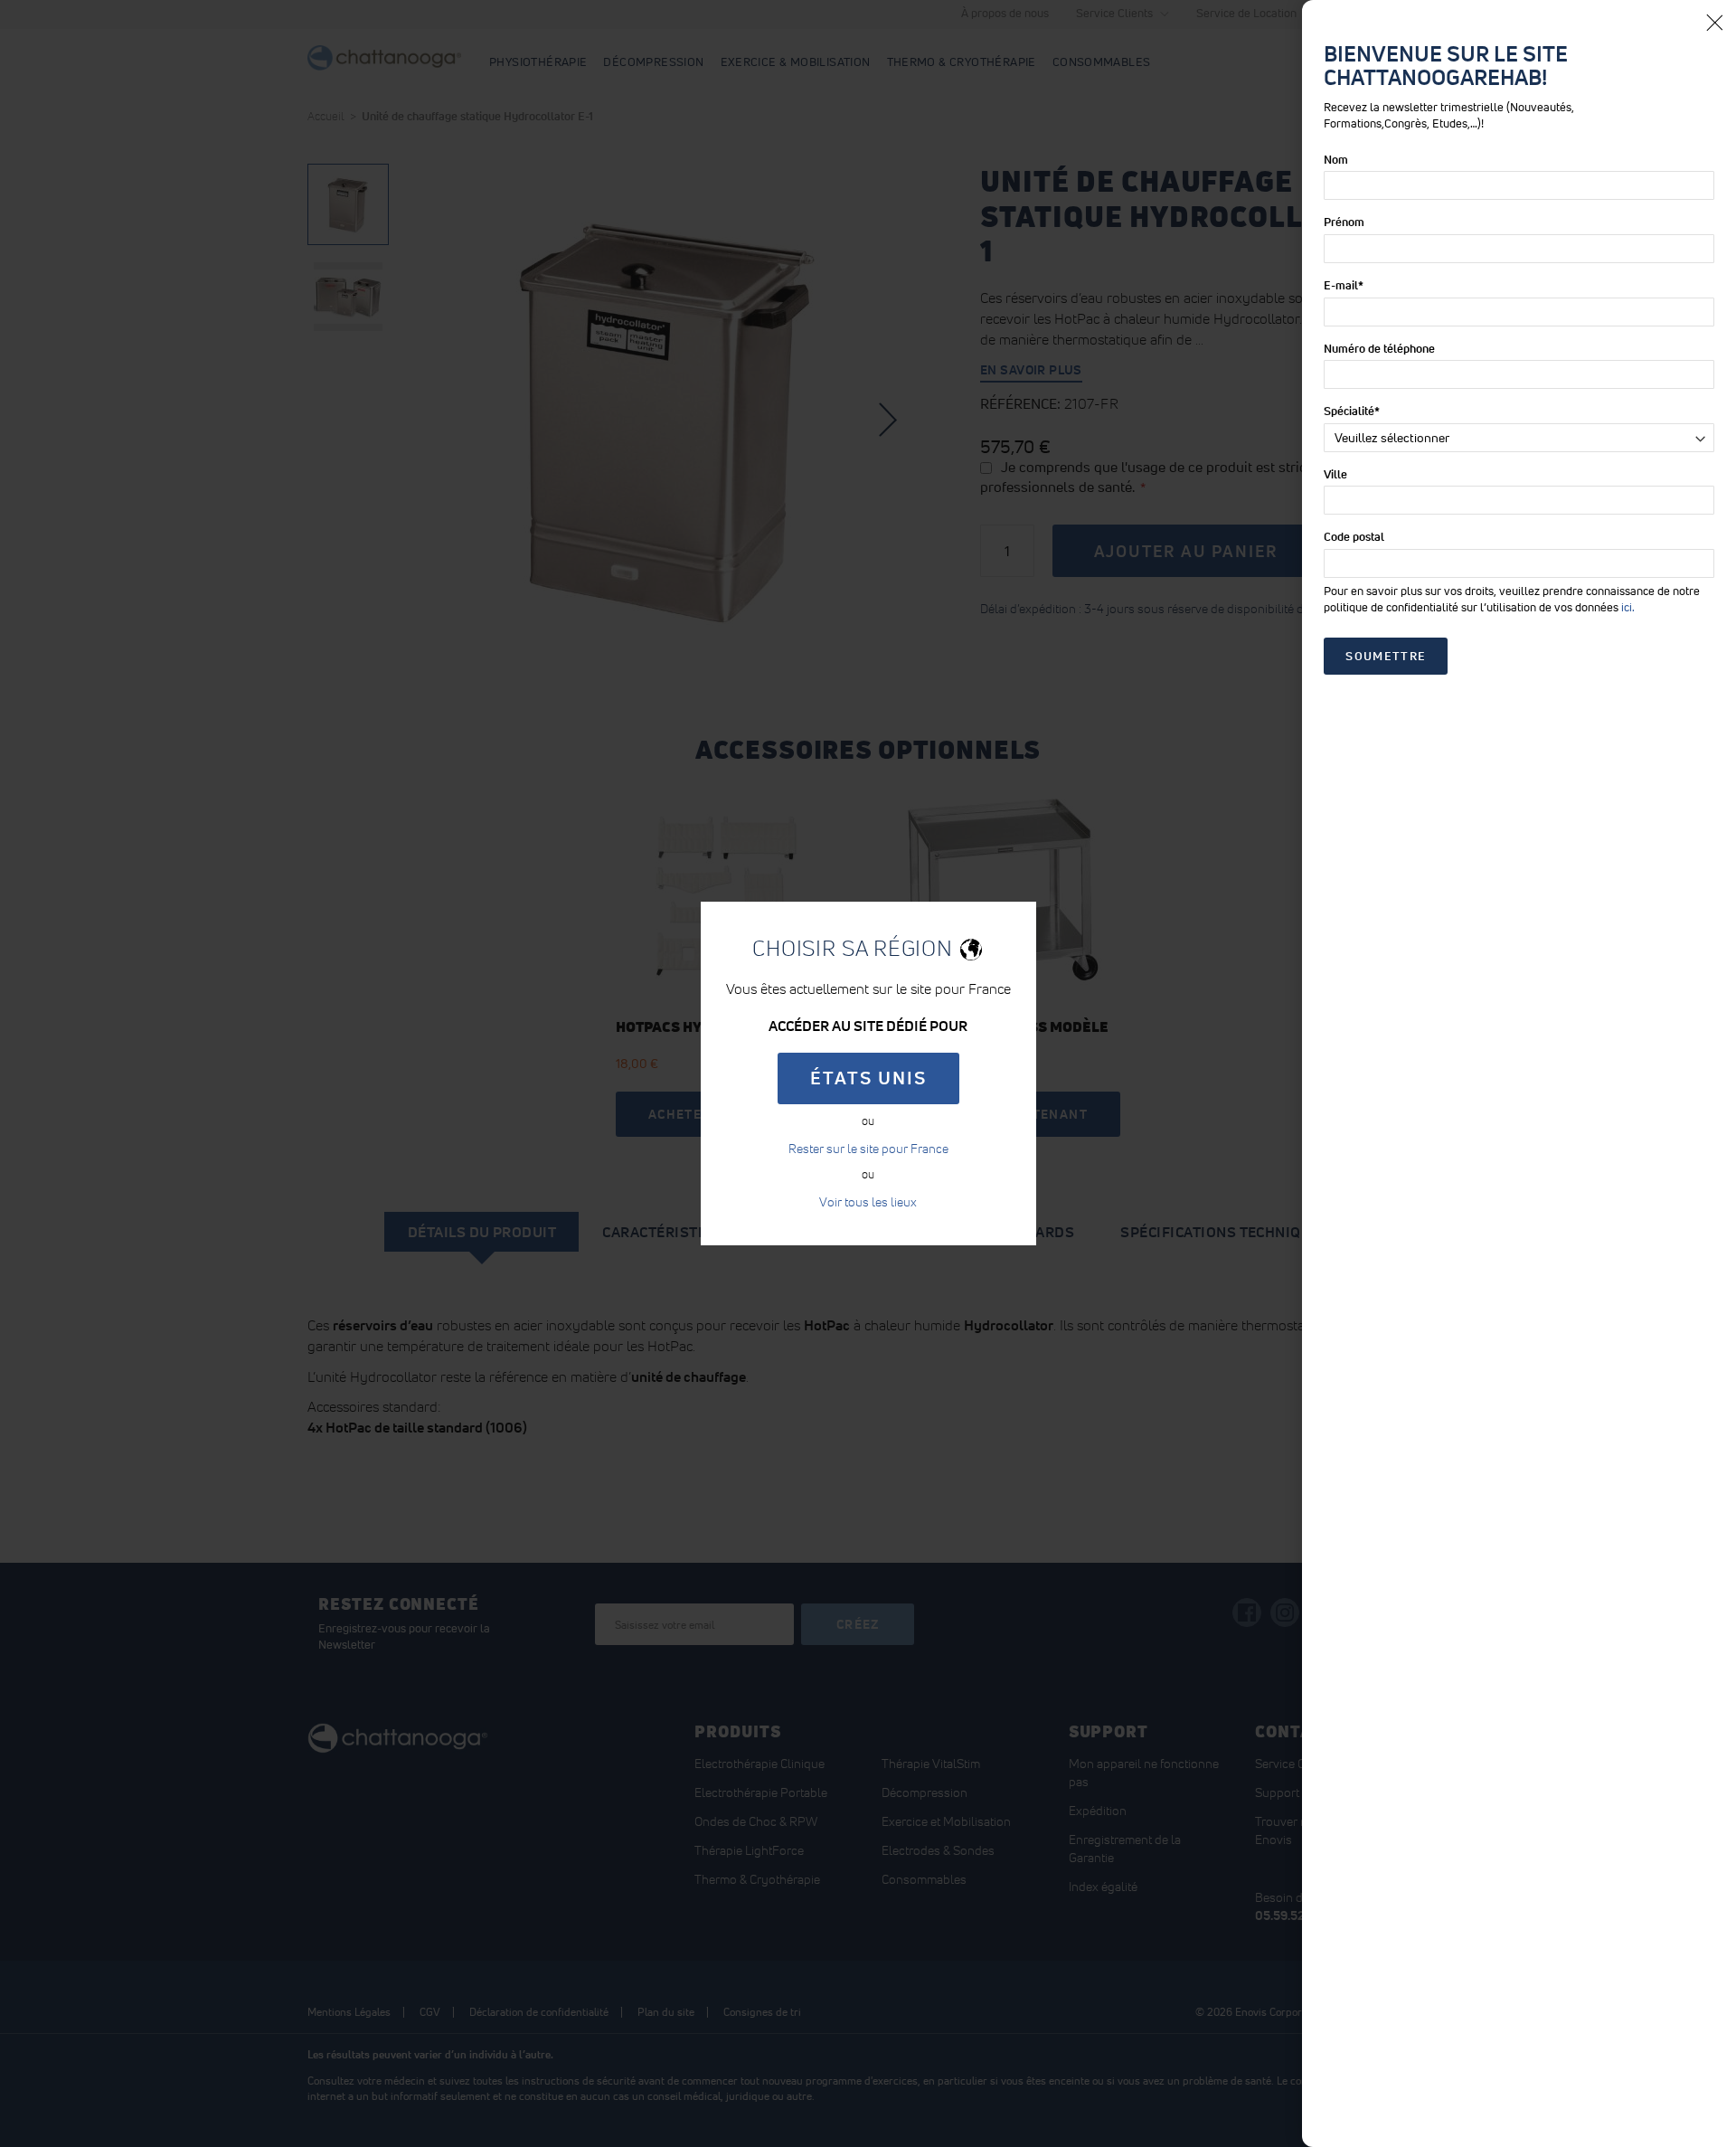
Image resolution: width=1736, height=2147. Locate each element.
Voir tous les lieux (868, 1202)
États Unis (868, 1078)
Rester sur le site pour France (868, 1149)
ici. (1628, 607)
